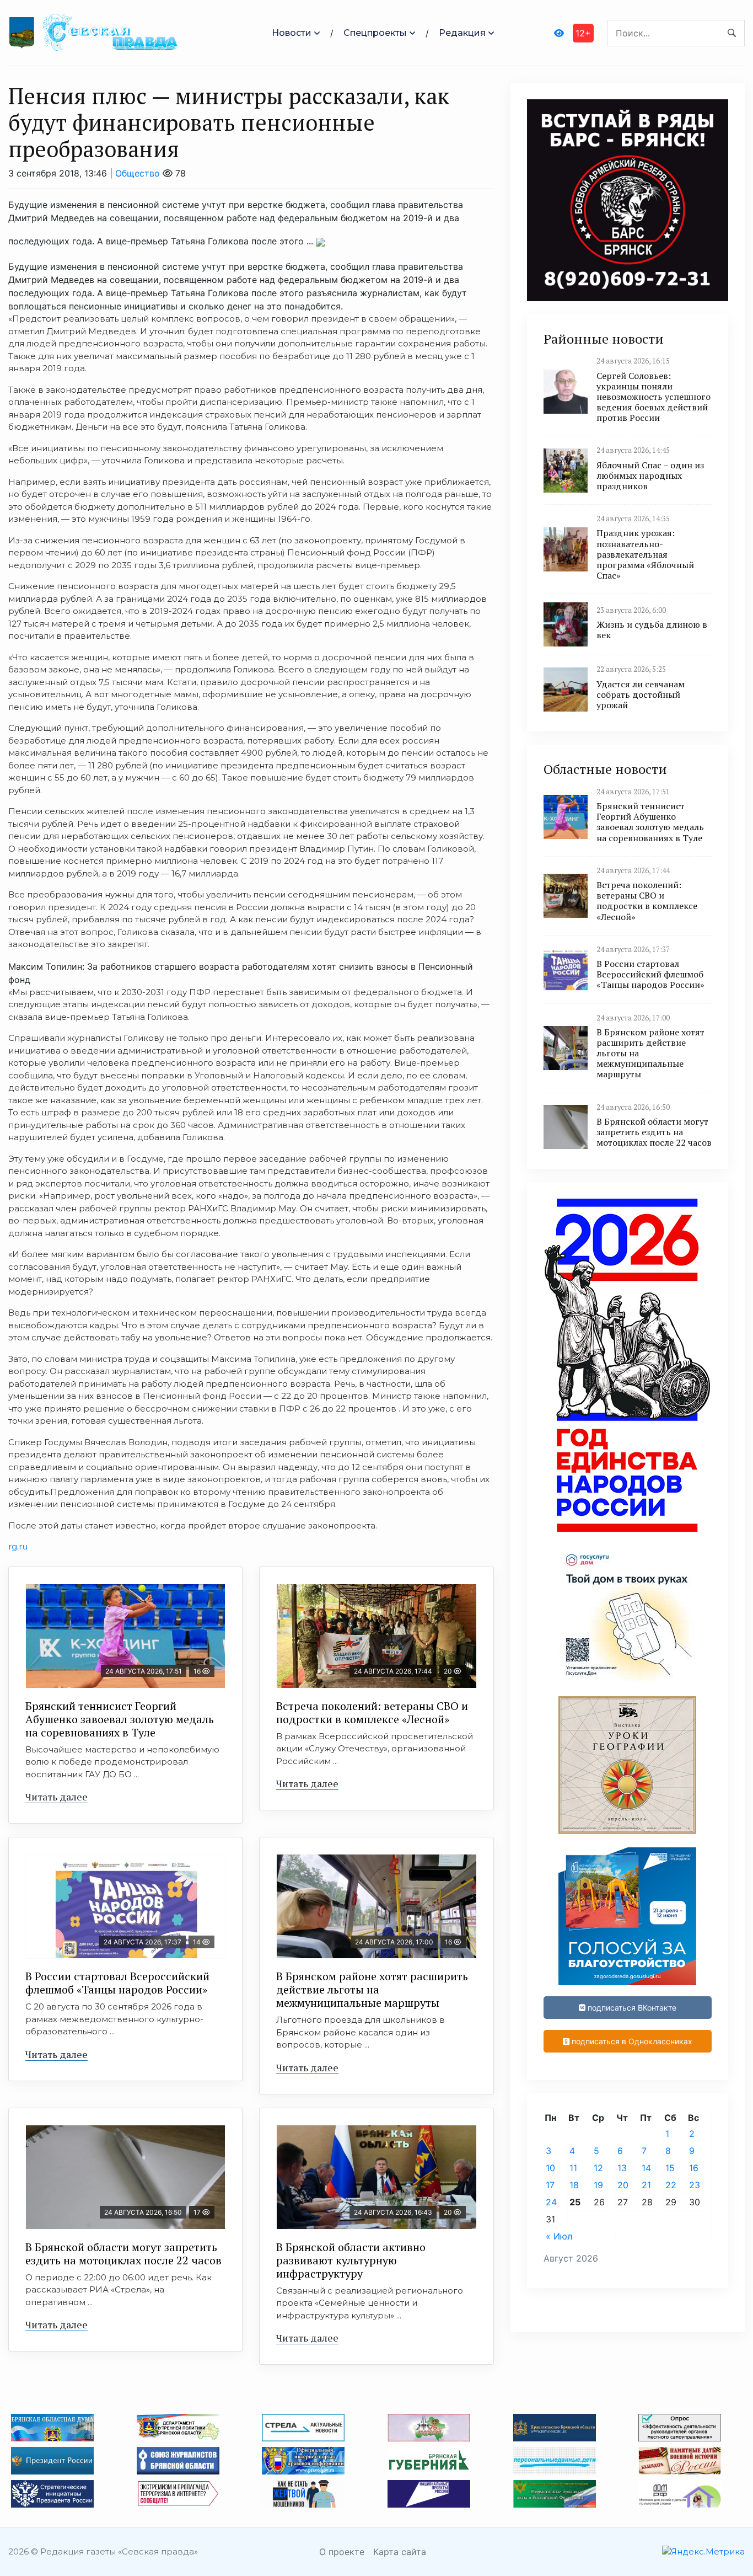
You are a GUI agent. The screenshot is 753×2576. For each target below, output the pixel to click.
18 (574, 2185)
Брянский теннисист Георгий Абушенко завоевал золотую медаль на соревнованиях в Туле (120, 1719)
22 (671, 2185)
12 (598, 2168)
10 (550, 2168)
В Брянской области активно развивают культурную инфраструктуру (351, 2260)
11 (573, 2168)
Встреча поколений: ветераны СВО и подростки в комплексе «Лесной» (372, 1712)
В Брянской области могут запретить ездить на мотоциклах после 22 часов (123, 2254)
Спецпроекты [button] (375, 33)
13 (622, 2168)
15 (670, 2168)
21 (646, 2185)
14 (646, 2168)
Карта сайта (400, 2552)
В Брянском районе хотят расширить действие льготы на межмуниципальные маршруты (372, 1989)
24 (551, 2202)
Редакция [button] (462, 33)
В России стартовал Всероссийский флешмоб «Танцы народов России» (117, 1983)
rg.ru (18, 1546)
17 (550, 2185)
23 (695, 2185)
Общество (138, 173)
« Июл (559, 2236)
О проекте (342, 2552)
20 (623, 2185)
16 (694, 2168)
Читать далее (57, 1797)
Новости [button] (292, 33)
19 (598, 2185)
